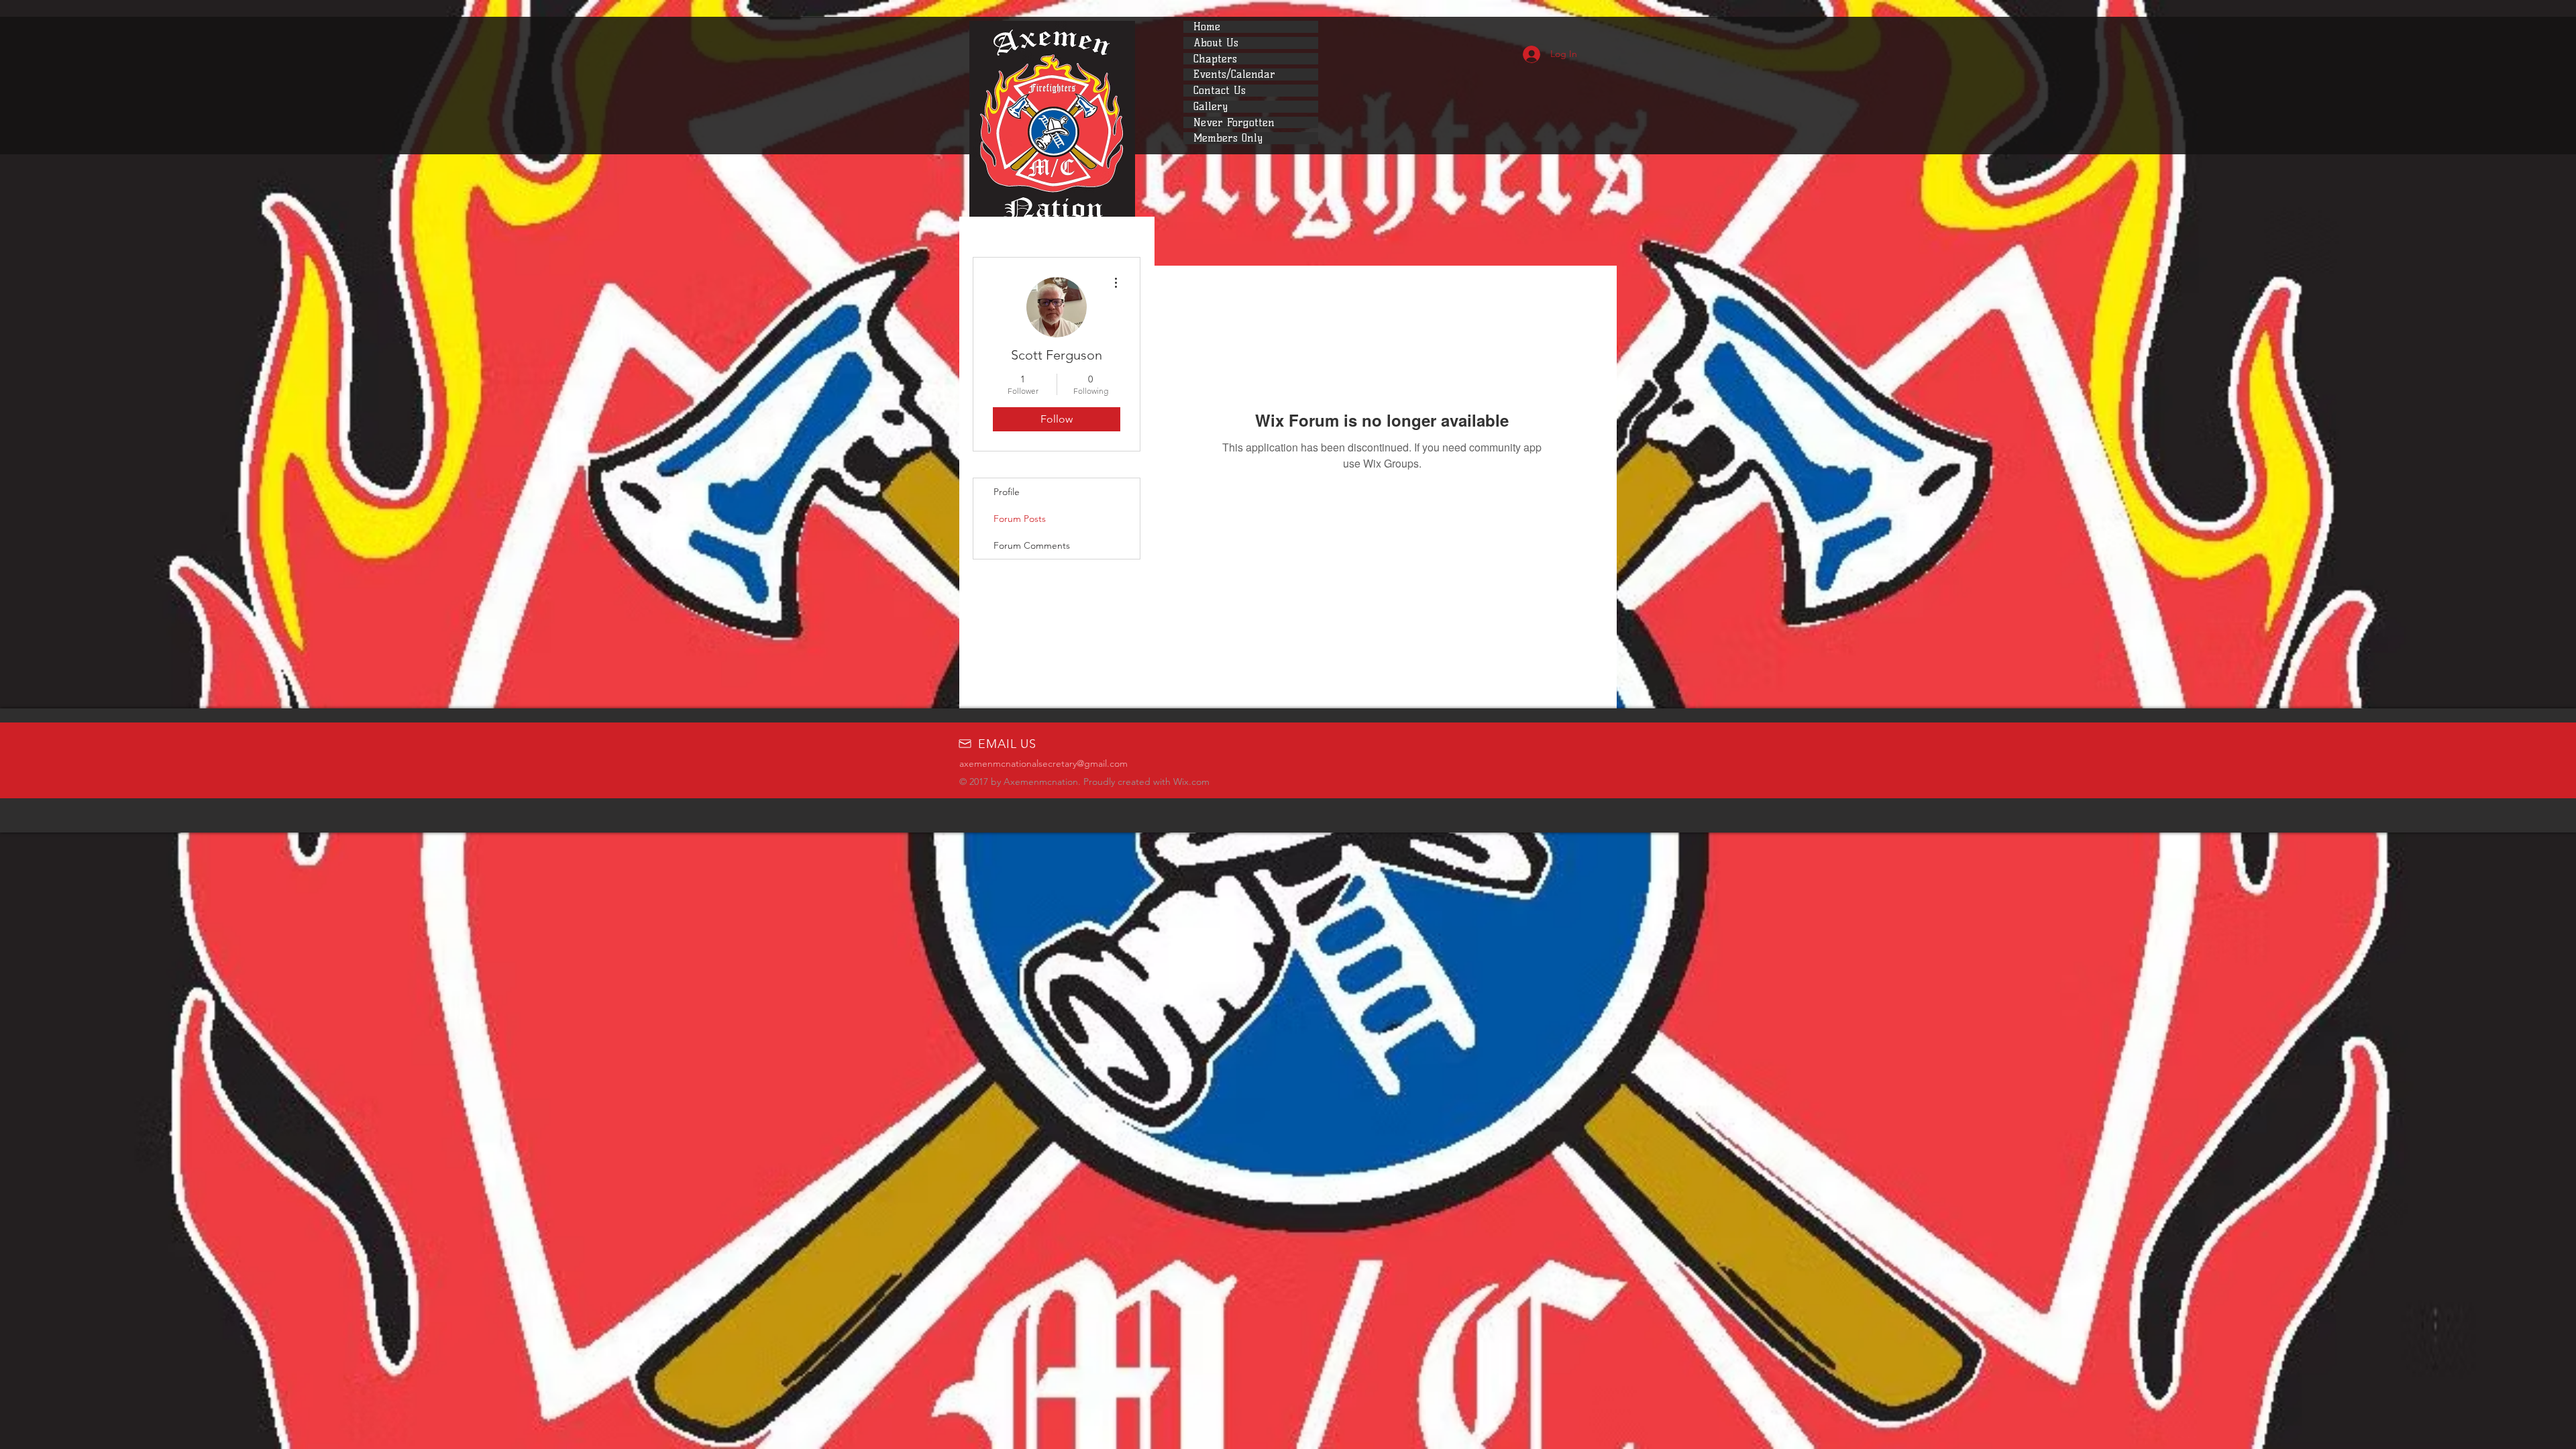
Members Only (1228, 138)
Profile (1007, 492)
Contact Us (1220, 91)
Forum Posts (1020, 519)
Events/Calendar (1234, 74)
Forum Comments (1032, 545)
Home (1207, 27)
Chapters (1215, 59)
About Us (1216, 43)
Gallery (1211, 107)
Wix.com (1191, 782)
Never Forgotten (1234, 123)
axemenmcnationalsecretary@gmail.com (1043, 763)
